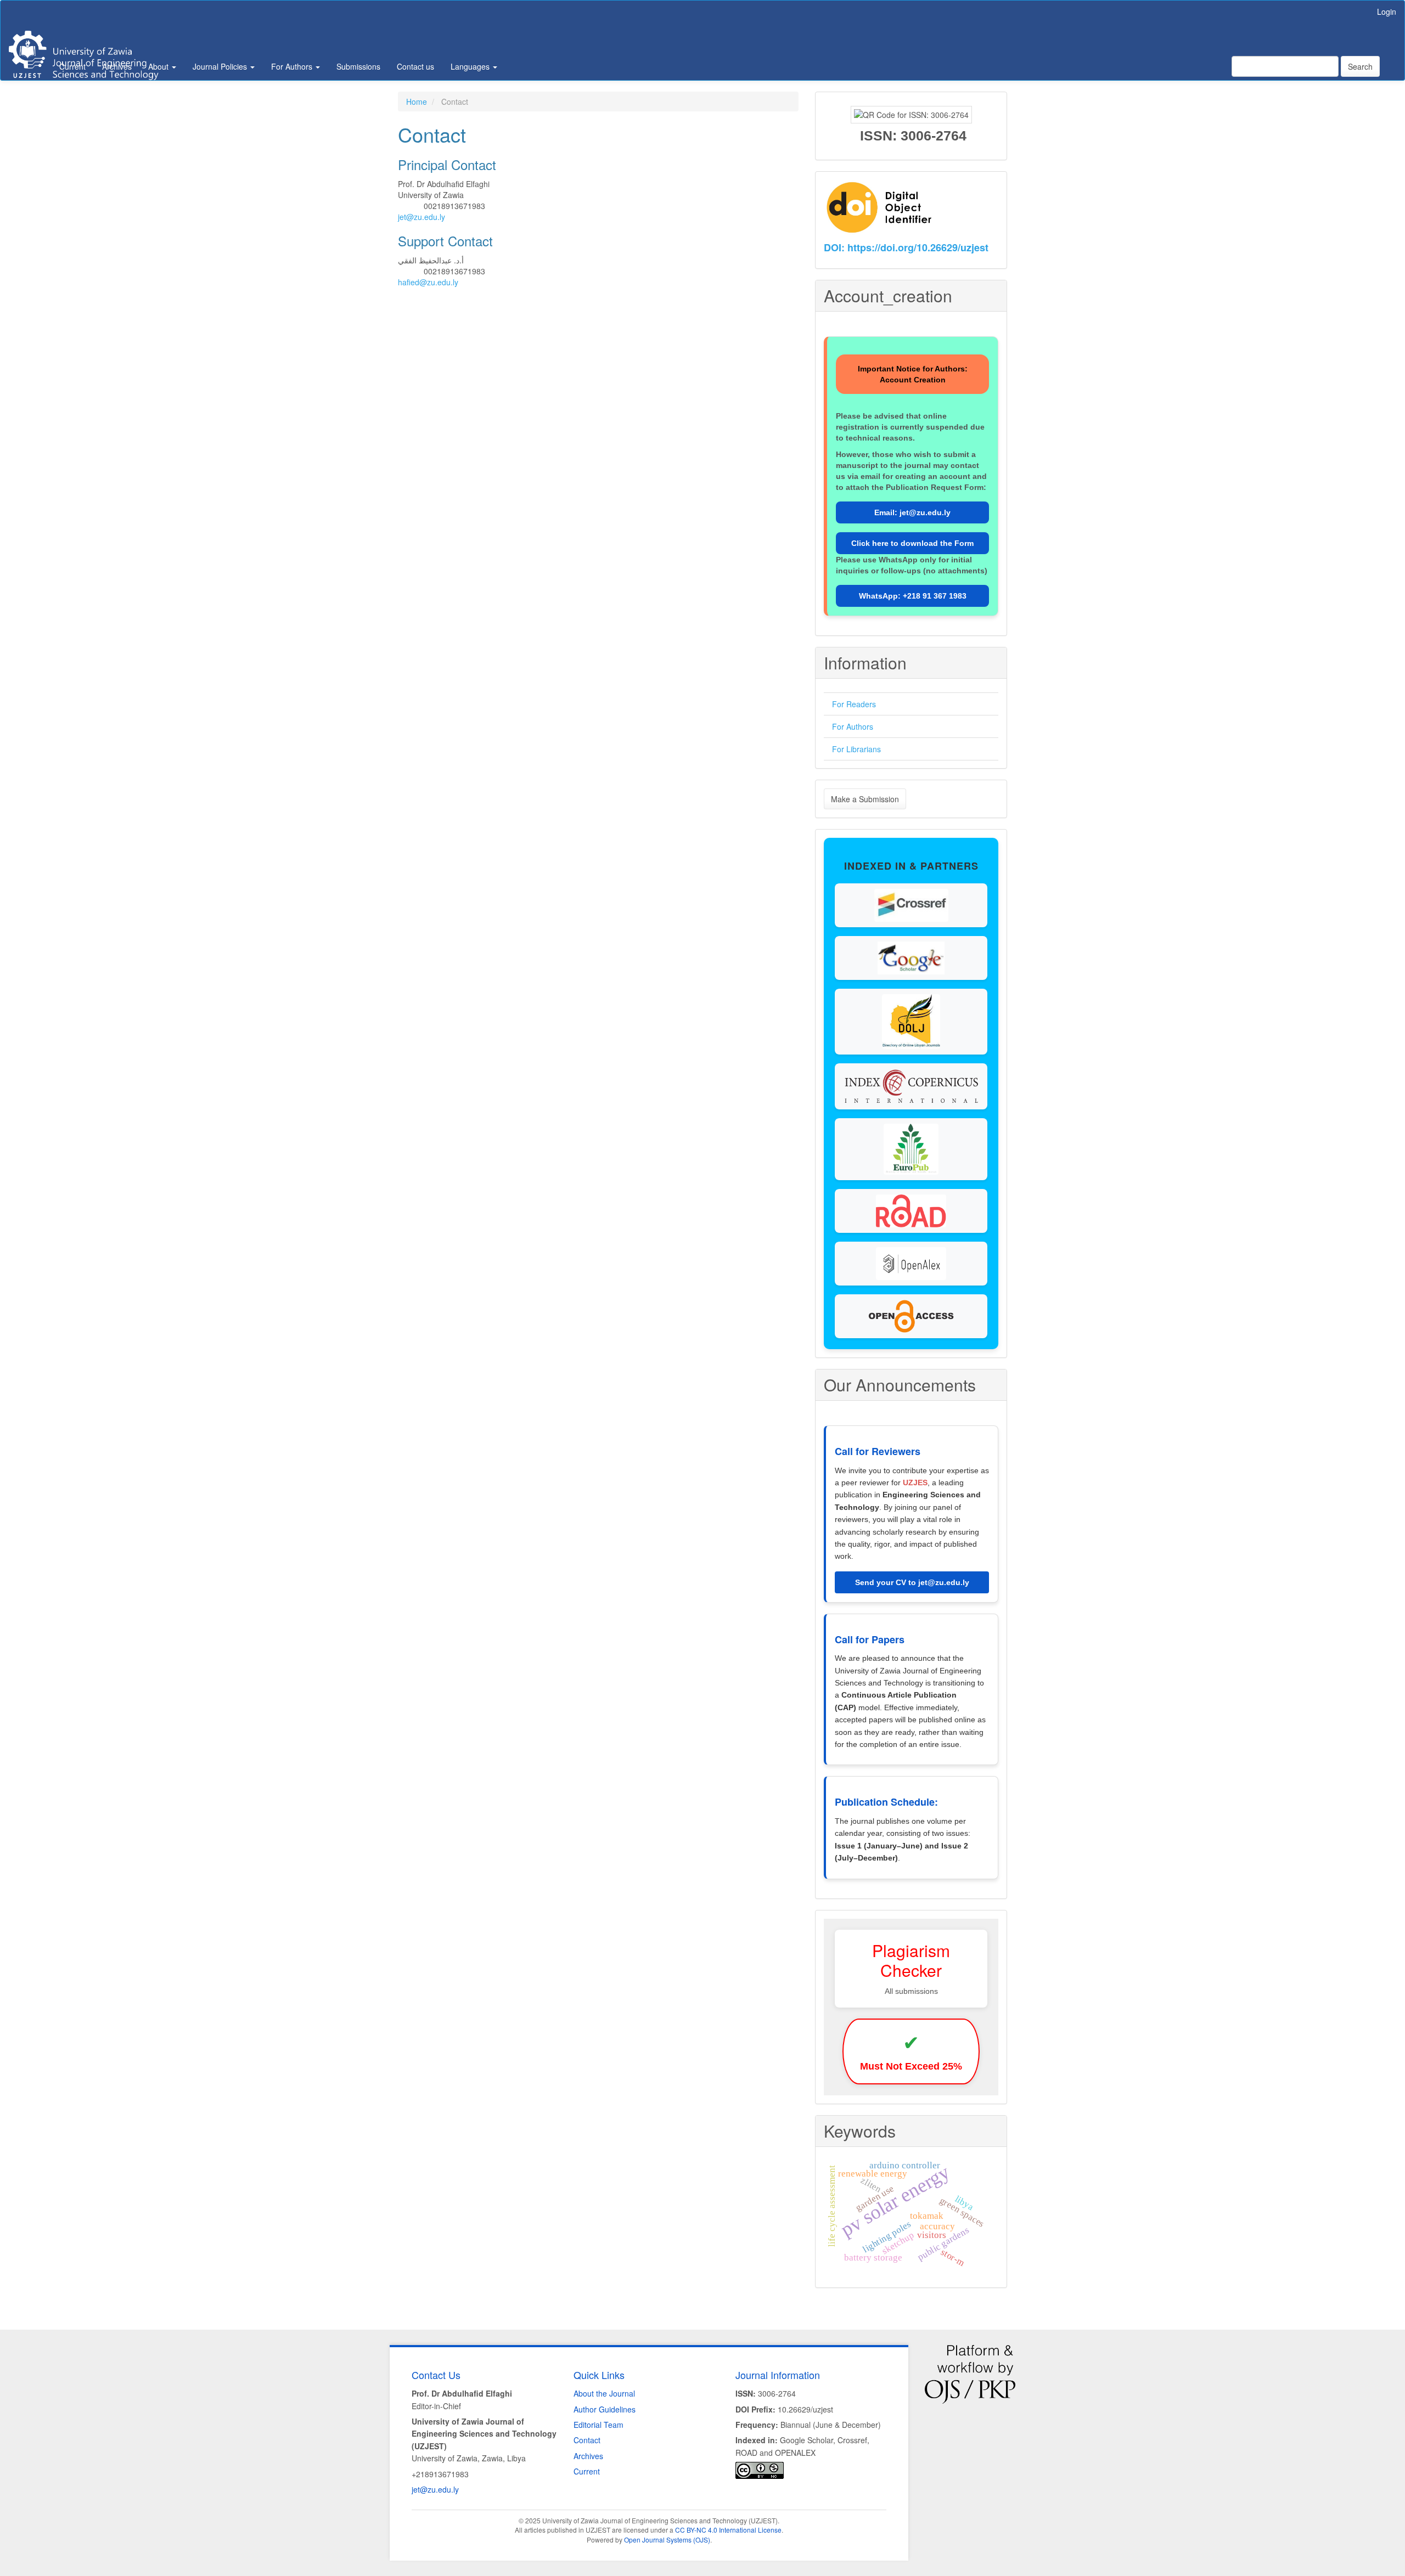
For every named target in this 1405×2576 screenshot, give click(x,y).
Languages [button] (471, 66)
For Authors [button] (293, 66)
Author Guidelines (605, 2409)
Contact (587, 2440)
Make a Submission (865, 799)
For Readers (854, 704)
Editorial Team (598, 2425)
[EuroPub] (911, 1148)
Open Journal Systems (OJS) (667, 2540)
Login (1387, 12)
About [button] (159, 66)
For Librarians (856, 749)
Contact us (415, 66)
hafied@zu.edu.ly (428, 282)
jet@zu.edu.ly (421, 217)
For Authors (853, 726)
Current (72, 66)
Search (1360, 66)
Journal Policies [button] (221, 66)
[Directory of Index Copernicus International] (911, 1085)
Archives (117, 66)
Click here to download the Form (912, 543)
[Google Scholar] (911, 957)
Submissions (358, 66)
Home (417, 102)
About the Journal (604, 2393)
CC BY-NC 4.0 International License (728, 2530)
